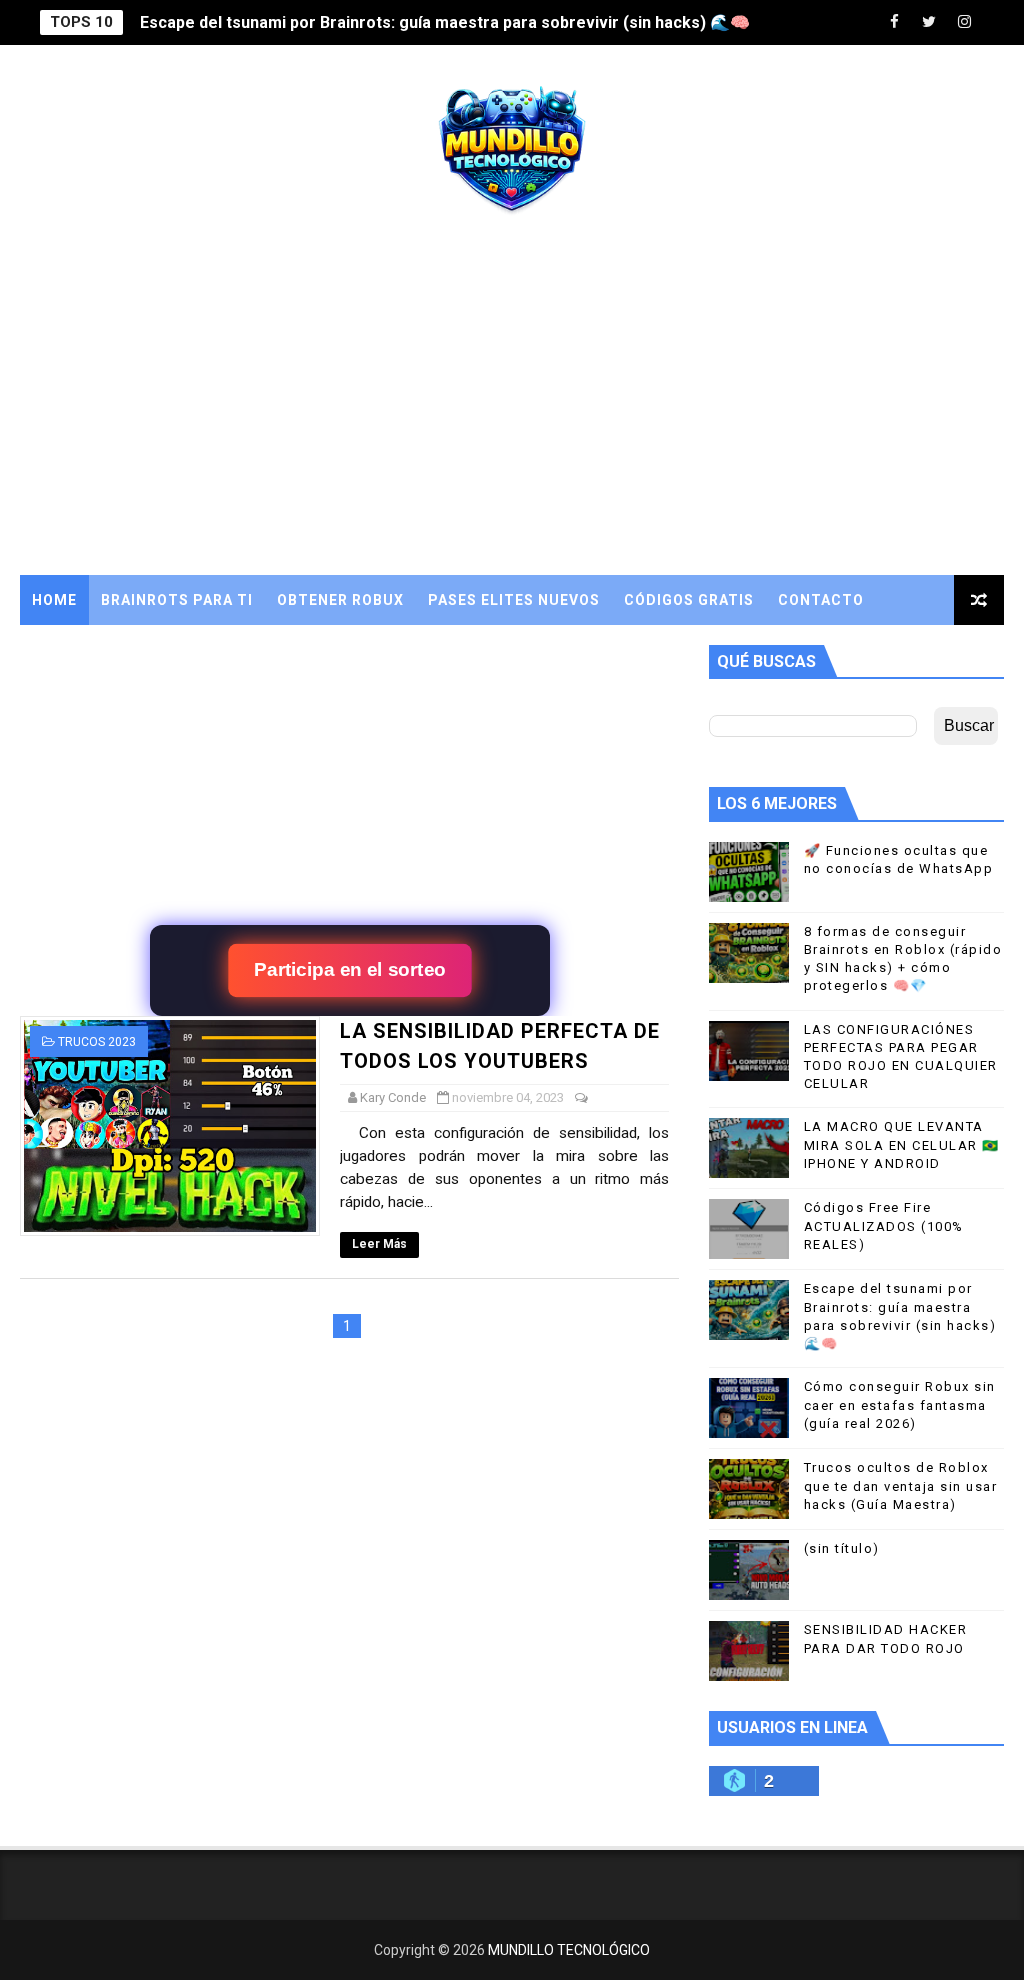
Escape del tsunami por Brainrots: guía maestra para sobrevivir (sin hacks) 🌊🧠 (445, 22)
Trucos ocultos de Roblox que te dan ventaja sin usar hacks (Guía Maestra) (901, 1485)
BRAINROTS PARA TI (177, 600)
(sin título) (842, 1548)
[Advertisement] (512, 405)
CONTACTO (821, 600)
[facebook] (894, 22)
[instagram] (964, 22)
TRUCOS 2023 (97, 1042)
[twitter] (929, 22)
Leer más (379, 1244)
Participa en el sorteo (350, 970)
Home (54, 600)
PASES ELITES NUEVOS (514, 600)
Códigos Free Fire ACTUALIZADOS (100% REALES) (884, 1225)
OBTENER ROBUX (340, 600)
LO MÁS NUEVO (89, 650)
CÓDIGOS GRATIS (689, 600)
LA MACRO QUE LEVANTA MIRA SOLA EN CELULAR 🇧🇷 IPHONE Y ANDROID (902, 1144)
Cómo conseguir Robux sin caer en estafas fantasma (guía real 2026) (900, 1404)
